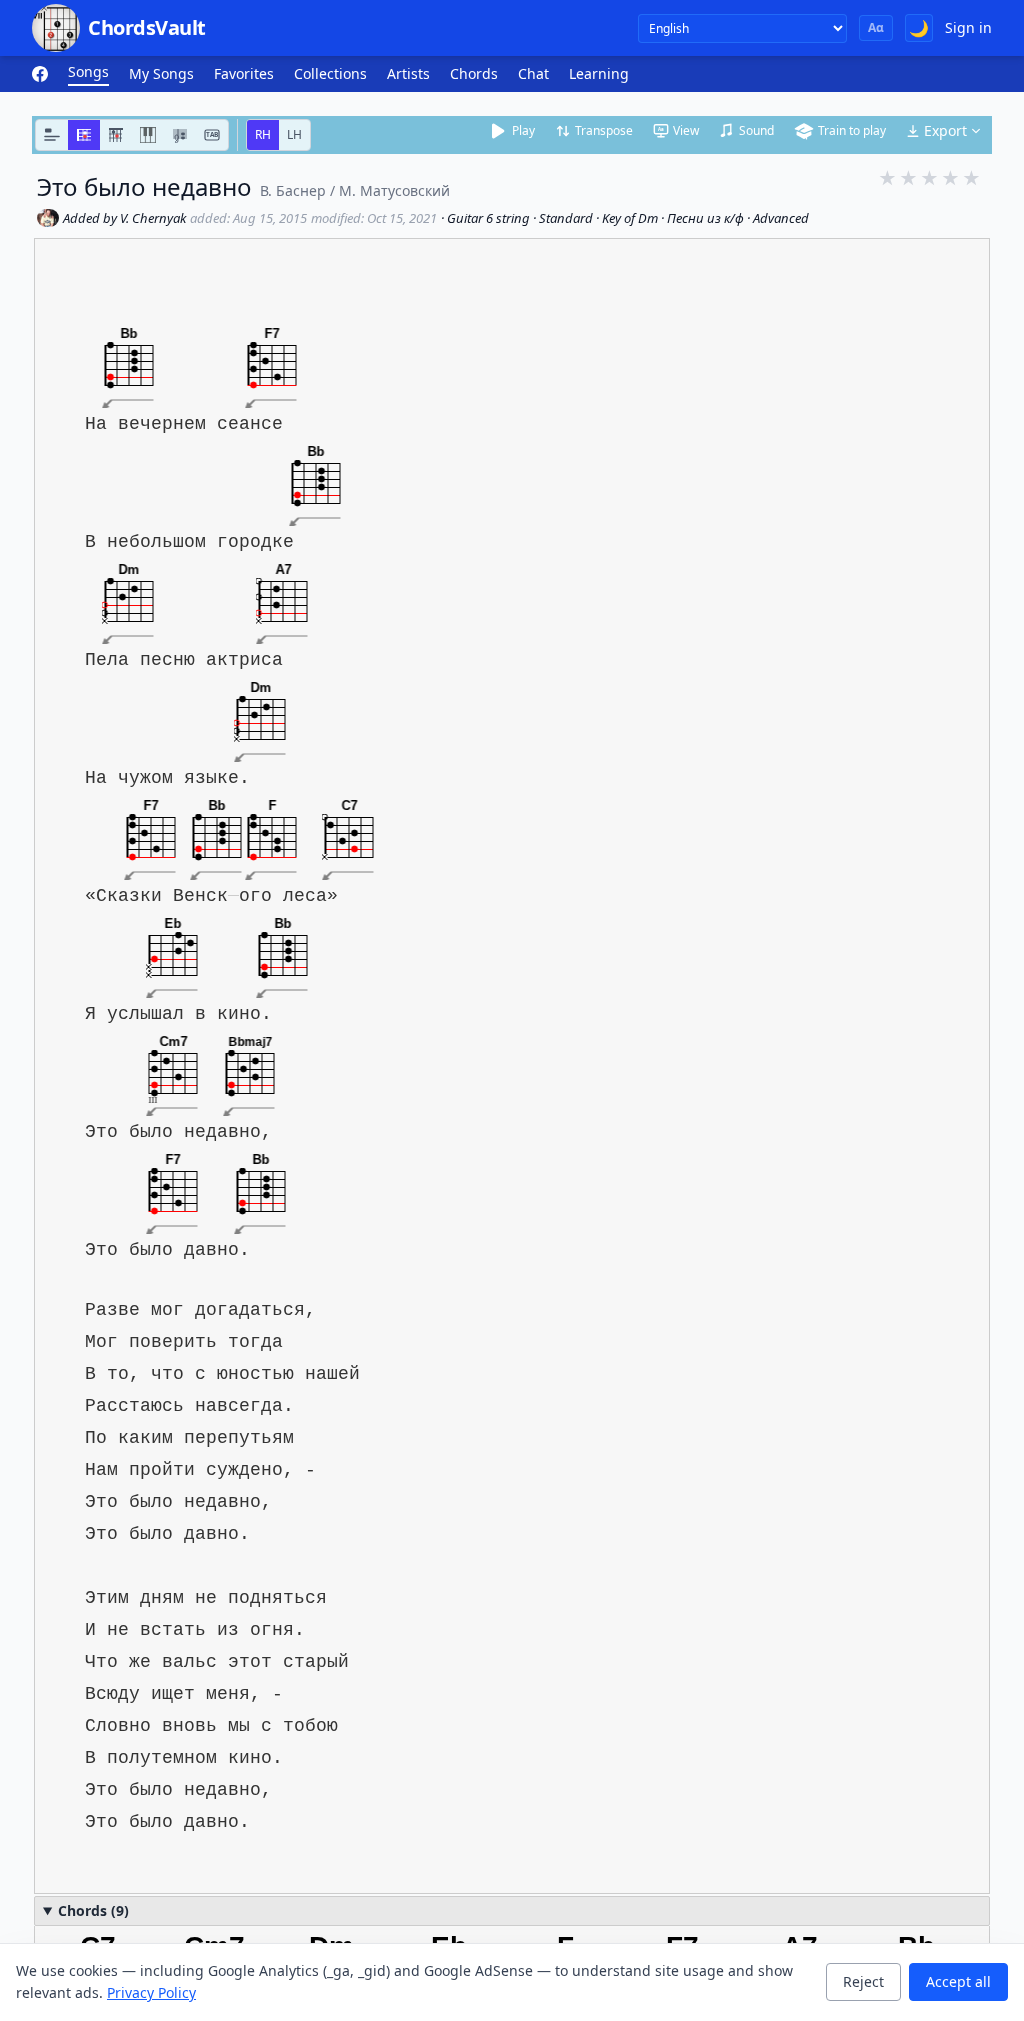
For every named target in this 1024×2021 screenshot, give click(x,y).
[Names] (52, 135)
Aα (876, 27)
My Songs (161, 73)
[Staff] (180, 135)
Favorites (244, 73)
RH (263, 134)
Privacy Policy (151, 1992)
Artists (408, 73)
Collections (330, 73)
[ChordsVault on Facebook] (40, 74)
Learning (599, 73)
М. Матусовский (394, 190)
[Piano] (148, 135)
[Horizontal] (84, 135)
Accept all (958, 1981)
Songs (88, 71)
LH (294, 134)
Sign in (968, 27)
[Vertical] (116, 135)
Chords (474, 73)
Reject (863, 1981)
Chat (533, 73)
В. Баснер (293, 190)
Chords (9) (93, 1910)
